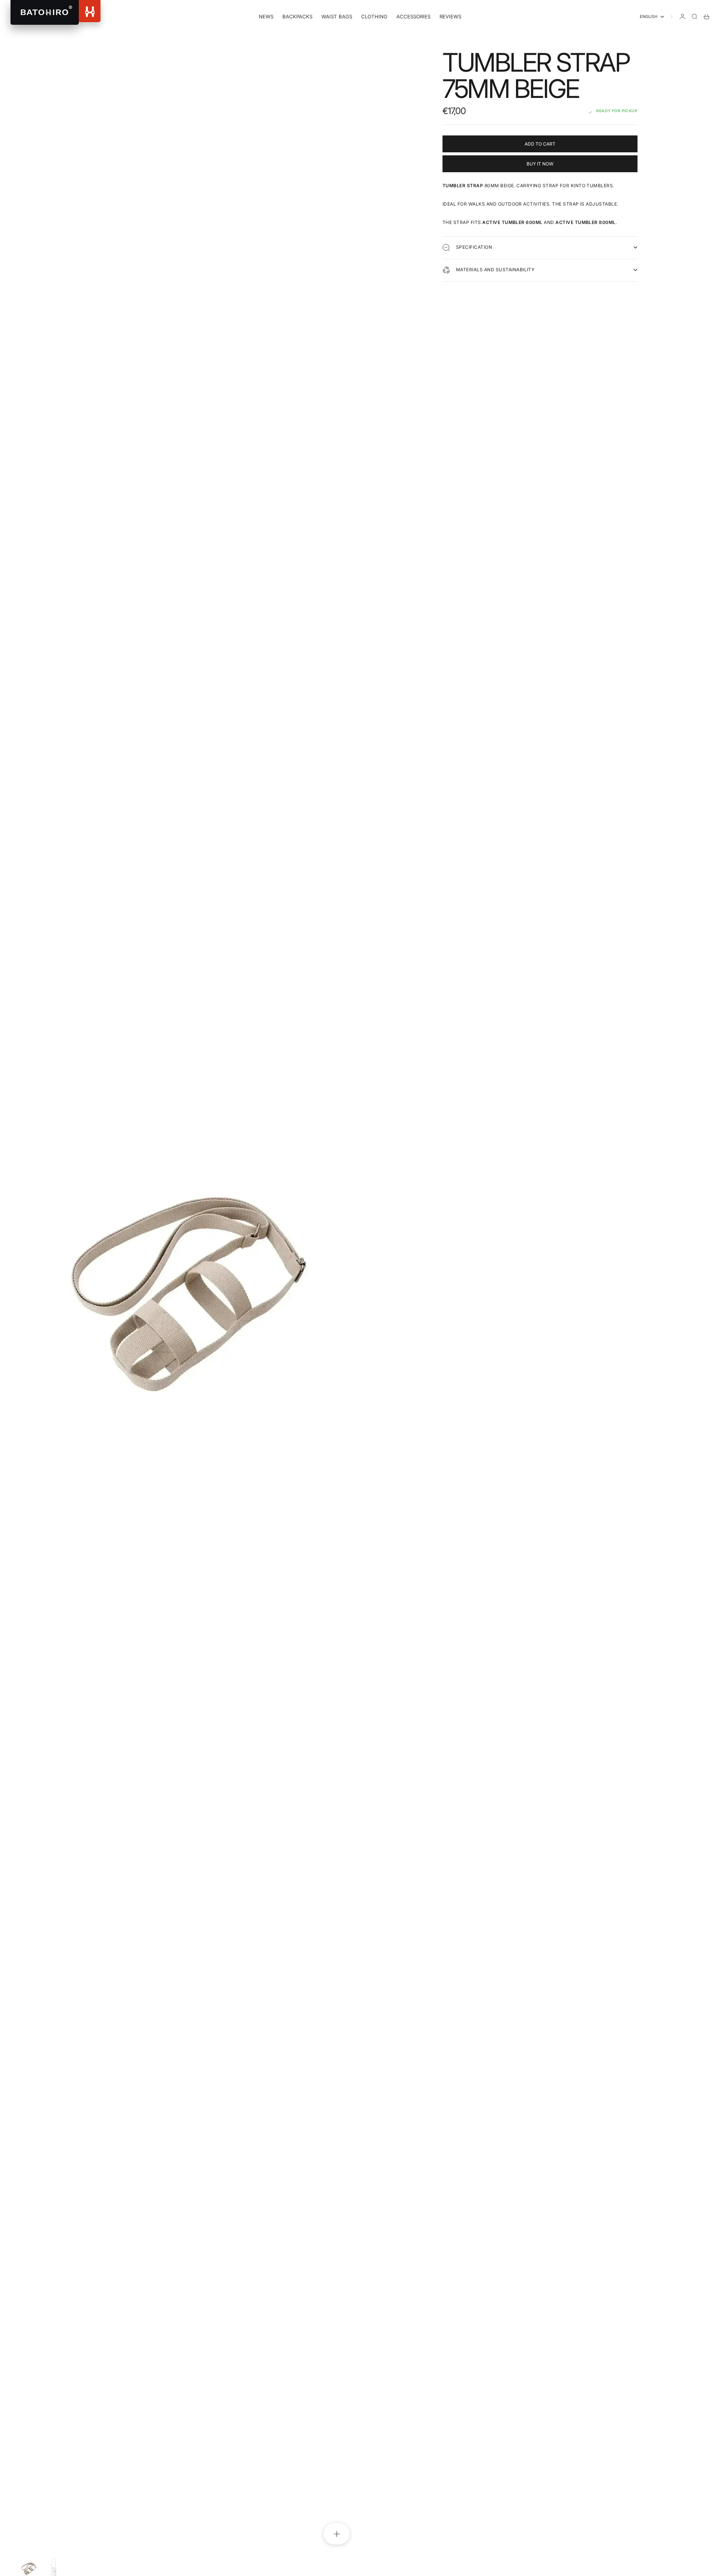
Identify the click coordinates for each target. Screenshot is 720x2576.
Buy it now (540, 164)
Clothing (374, 17)
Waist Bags (337, 17)
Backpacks (297, 17)
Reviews (450, 17)
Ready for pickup (617, 111)
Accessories (413, 17)
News (266, 17)
